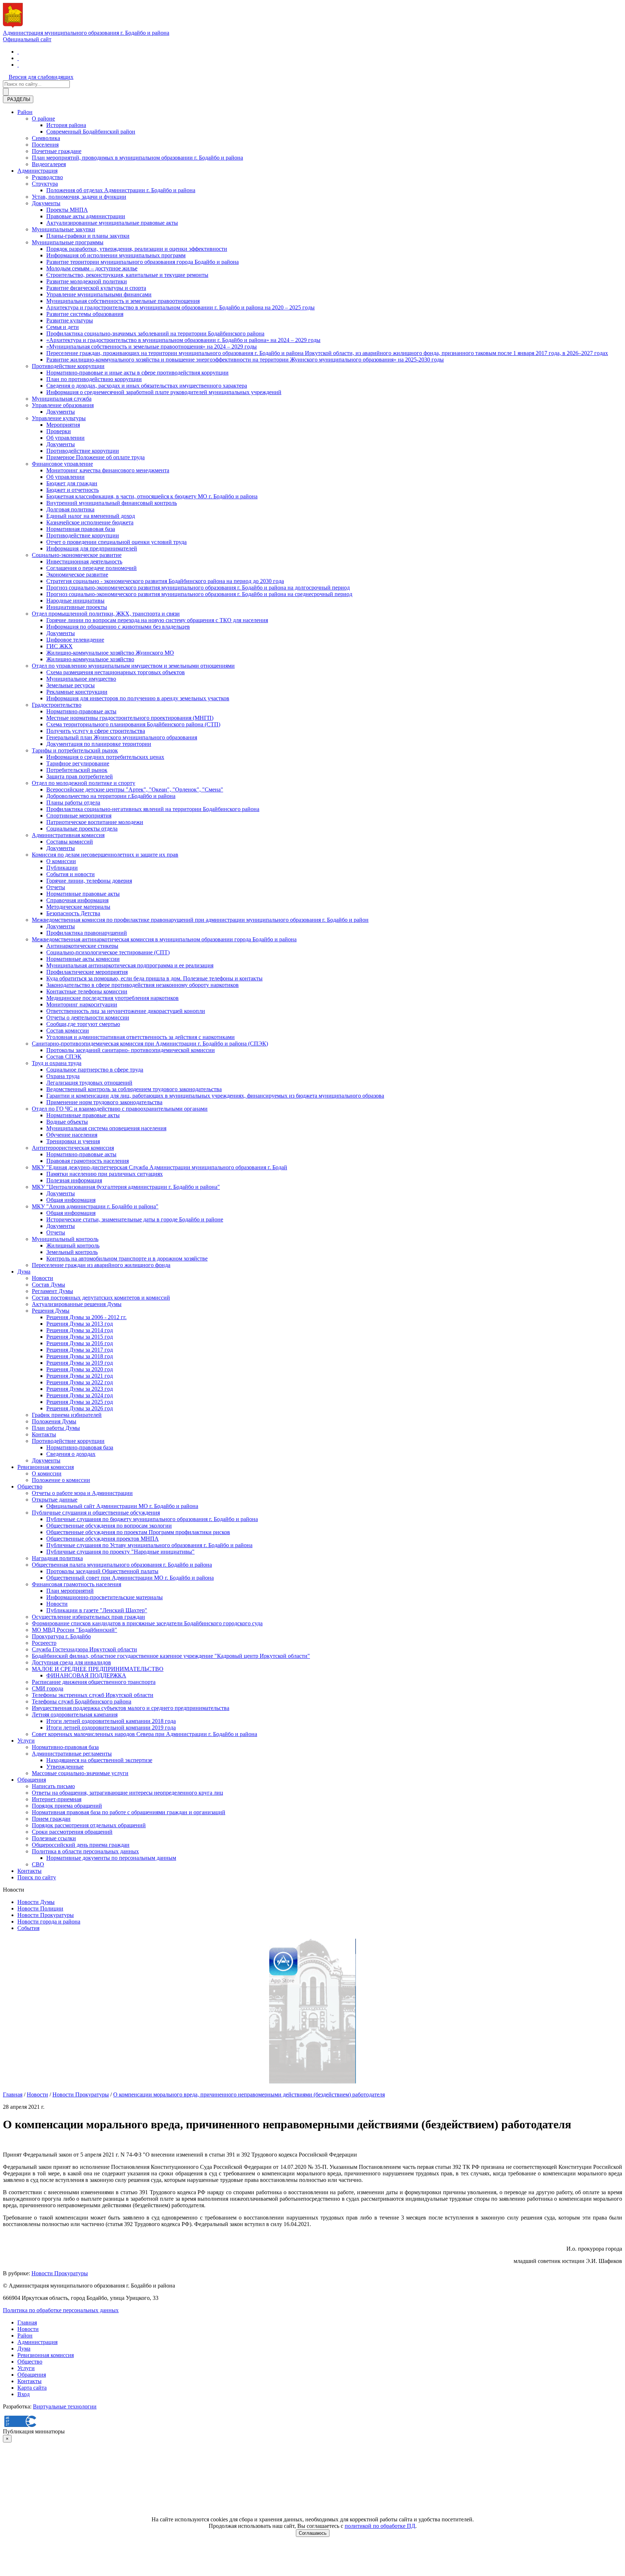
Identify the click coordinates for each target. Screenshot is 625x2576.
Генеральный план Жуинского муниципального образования (122, 737)
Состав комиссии (68, 1031)
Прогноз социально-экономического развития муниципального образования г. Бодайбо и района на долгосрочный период (198, 588)
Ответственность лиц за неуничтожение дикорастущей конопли (126, 1011)
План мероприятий (70, 1591)
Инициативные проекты (77, 607)
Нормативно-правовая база (80, 1447)
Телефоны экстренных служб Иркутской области (93, 1695)
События (28, 1928)
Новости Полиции (40, 1908)
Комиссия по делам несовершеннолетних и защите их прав (105, 855)
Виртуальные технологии (65, 2406)
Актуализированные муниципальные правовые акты (112, 223)
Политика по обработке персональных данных (61, 2310)
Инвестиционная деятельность (84, 561)
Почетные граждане (57, 151)
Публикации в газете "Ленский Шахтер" (97, 1610)
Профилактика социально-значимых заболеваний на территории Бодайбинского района (155, 333)
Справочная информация (77, 900)
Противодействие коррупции (68, 366)
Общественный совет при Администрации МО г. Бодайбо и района (130, 1578)
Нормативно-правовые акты (81, 711)
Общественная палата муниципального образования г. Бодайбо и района (122, 1565)
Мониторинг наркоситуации (82, 1004)
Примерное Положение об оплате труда (95, 457)
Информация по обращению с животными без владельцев (118, 627)
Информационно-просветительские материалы (105, 1597)
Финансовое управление (62, 464)
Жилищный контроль (73, 1245)
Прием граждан (51, 1819)
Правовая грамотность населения (88, 1161)
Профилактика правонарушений (87, 933)
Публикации (62, 868)
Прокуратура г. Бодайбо (61, 1636)
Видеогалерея (49, 164)
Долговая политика (70, 509)
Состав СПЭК (64, 1057)
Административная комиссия (68, 835)
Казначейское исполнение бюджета (90, 522)
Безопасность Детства (73, 913)
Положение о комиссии (61, 1480)
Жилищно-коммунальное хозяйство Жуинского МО (110, 653)
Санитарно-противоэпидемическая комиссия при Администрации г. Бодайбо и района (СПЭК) (150, 1044)
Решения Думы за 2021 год (80, 1376)
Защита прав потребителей (80, 776)
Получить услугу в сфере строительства (96, 731)
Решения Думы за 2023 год (80, 1389)
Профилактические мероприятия (87, 972)
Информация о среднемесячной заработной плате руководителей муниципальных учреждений (164, 392)
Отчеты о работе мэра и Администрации (82, 1493)
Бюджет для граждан (72, 483)
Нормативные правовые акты (83, 894)
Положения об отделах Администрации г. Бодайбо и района (121, 190)
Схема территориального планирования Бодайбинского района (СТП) (133, 724)
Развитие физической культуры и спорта (96, 288)
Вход (24, 2394)
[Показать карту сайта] (18, 65)
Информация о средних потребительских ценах (105, 757)
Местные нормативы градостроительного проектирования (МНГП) (130, 718)
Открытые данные (55, 1500)
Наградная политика (57, 1558)
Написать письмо (53, 1786)
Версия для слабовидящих (41, 77)
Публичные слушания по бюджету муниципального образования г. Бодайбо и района (152, 1519)
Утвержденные (65, 1767)
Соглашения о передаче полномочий (92, 568)
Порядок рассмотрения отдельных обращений (89, 1825)
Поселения (45, 145)
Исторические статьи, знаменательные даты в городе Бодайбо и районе (135, 1219)
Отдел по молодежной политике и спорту (84, 783)
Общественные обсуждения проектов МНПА (103, 1539)
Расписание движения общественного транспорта (94, 1682)
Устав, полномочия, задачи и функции (79, 197)
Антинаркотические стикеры (82, 946)
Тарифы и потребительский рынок (75, 750)
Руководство (47, 177)
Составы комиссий (70, 842)
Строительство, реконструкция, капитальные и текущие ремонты (127, 275)
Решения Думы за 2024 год (80, 1395)
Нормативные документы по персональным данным (111, 1858)
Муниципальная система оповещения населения (106, 1128)
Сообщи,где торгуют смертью (83, 1024)
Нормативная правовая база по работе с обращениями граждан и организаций (129, 1812)
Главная (13, 2094)
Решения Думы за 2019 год (80, 1363)
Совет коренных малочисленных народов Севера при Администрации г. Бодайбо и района (144, 1734)
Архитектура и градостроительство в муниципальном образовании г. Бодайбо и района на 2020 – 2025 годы (180, 307)
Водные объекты (67, 1122)
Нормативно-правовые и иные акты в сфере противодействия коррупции (137, 373)
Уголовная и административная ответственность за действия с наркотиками (141, 1037)
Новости (42, 1278)
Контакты (44, 1434)
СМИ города (48, 1688)
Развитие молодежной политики (87, 281)
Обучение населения (72, 1135)
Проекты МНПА (67, 210)
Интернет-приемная (57, 1799)
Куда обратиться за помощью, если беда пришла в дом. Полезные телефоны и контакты (154, 978)
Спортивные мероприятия (79, 816)
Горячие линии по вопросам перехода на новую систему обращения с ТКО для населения (157, 620)
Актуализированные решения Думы (77, 1304)
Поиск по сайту (37, 1877)
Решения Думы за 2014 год (80, 1330)
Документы (46, 203)
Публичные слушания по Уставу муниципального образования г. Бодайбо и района (149, 1545)
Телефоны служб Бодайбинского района (82, 1701)
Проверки (59, 431)
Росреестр (44, 1643)
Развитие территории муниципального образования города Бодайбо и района (143, 262)
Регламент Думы (52, 1291)
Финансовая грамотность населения (76, 1584)
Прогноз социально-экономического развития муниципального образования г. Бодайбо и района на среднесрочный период (199, 594)
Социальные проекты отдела (82, 829)
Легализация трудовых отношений (89, 1083)
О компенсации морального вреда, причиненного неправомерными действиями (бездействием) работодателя (249, 2094)
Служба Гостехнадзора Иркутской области (84, 1649)
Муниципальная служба (62, 399)
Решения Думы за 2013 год (80, 1324)
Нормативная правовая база (81, 529)
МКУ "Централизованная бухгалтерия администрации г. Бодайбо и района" (126, 1187)
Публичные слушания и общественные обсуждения (96, 1513)
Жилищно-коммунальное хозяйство (90, 659)
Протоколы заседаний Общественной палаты (102, 1571)
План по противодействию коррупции (94, 379)
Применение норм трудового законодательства (104, 1102)
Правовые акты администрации (86, 216)
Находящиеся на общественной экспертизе (99, 1760)
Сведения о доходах (71, 1454)
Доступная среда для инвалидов (71, 1662)
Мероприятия (63, 425)
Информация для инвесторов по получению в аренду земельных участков (138, 698)
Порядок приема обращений (67, 1806)
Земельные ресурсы (71, 685)
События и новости (71, 874)
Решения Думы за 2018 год (80, 1356)
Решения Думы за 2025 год (80, 1402)
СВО (38, 1864)
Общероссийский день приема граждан (81, 1845)
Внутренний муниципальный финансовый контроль (112, 503)
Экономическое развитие (77, 575)
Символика (46, 138)
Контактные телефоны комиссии (87, 991)
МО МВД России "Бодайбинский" (75, 1630)
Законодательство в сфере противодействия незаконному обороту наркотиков (143, 985)
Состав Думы (48, 1285)
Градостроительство (57, 705)
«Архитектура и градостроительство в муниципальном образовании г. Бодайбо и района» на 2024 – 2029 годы (183, 340)
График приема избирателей (67, 1415)
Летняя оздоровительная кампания (75, 1714)
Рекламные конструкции (77, 692)
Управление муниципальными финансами (99, 294)
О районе (43, 119)
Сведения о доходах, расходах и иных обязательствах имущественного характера (147, 386)
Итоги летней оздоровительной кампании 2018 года (111, 1721)
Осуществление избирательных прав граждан (88, 1617)
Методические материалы (78, 907)
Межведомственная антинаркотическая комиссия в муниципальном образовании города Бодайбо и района (164, 939)
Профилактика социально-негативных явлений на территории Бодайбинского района (153, 809)
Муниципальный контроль (65, 1239)
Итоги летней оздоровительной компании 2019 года (111, 1728)
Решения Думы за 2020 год (80, 1369)
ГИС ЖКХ (59, 646)
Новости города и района (49, 1922)
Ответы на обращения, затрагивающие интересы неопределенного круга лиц (127, 1793)
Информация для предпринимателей (92, 548)
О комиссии (61, 861)
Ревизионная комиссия (46, 1467)
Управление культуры (59, 418)
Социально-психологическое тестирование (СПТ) (108, 952)
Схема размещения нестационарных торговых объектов (116, 672)
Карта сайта (32, 2388)
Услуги (26, 1741)
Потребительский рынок (77, 770)
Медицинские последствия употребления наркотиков (112, 998)
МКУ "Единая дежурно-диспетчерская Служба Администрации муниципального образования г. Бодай (160, 1167)
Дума (24, 1272)
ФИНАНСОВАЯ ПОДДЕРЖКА (86, 1675)
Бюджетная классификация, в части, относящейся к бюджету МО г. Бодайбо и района (152, 496)
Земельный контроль (72, 1252)
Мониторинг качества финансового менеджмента (108, 470)
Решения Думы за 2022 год (80, 1382)
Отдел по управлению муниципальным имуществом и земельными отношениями (133, 666)
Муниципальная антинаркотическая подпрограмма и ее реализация (130, 965)
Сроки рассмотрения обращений (72, 1832)
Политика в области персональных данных (85, 1851)
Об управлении (65, 438)
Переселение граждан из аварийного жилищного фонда (101, 1265)
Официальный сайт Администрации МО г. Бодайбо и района (122, 1506)
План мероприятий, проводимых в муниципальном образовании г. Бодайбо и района (137, 158)
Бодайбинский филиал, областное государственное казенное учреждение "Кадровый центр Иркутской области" (171, 1656)
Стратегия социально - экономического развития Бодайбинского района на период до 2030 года (165, 581)
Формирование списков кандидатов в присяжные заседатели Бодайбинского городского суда (147, 1623)
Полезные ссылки (54, 1838)
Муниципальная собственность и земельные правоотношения (123, 301)
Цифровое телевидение (75, 640)
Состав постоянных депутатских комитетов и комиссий (101, 1298)
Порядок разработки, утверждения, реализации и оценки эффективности (137, 249)
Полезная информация (74, 1180)
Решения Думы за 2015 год (80, 1337)
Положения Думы (54, 1421)
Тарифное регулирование (78, 763)
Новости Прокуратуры (46, 1915)
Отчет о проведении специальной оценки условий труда (116, 542)
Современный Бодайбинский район (91, 132)
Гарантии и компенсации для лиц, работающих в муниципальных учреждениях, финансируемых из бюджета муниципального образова (215, 1096)
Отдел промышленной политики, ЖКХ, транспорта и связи (106, 614)
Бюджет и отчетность (73, 490)
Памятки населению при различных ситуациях (105, 1174)
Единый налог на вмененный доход (91, 516)
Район (25, 112)
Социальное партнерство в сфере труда (95, 1070)
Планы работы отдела (73, 803)
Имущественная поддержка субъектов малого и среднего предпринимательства (131, 1708)
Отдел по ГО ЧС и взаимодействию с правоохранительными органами (120, 1109)
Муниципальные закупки (63, 229)
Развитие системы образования (85, 314)
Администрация (37, 171)
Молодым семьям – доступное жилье (92, 268)
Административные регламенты (72, 1754)
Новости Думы (36, 1902)
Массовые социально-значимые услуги (80, 1773)
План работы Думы (56, 1428)
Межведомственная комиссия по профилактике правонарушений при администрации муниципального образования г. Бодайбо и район (200, 920)
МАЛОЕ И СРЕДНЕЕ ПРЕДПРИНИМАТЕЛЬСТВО (98, 1669)
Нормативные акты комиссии (83, 959)
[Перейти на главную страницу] (18, 52)
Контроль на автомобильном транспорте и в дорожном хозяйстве (127, 1259)
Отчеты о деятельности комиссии (88, 1017)
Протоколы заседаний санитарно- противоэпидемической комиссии (131, 1050)
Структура (45, 184)
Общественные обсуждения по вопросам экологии (109, 1526)
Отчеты (56, 887)
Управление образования (63, 405)
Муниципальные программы (68, 242)
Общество (30, 1487)
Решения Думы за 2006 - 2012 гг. (86, 1317)
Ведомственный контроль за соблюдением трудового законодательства (134, 1089)
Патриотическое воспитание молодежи (95, 822)
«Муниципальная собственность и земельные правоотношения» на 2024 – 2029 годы (152, 347)
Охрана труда (63, 1076)
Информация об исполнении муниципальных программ (116, 255)
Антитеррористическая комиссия (73, 1148)
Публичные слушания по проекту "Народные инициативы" (120, 1552)
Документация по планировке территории (99, 744)
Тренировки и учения (73, 1141)
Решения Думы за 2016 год (80, 1343)
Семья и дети (63, 327)
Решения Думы (51, 1311)
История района (66, 125)
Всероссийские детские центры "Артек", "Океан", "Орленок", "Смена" (135, 789)
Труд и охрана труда (57, 1063)
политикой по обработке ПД (380, 2526)
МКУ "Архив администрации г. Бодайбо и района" (95, 1206)
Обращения (32, 1780)
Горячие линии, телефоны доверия (89, 881)
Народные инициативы (75, 601)
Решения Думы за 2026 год (80, 1408)
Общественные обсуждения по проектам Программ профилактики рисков (138, 1532)
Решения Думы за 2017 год (80, 1350)
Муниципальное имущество (81, 679)
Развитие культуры (70, 320)
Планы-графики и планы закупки (88, 236)
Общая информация (71, 1200)
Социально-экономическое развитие (77, 555)
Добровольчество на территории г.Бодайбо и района (111, 796)
